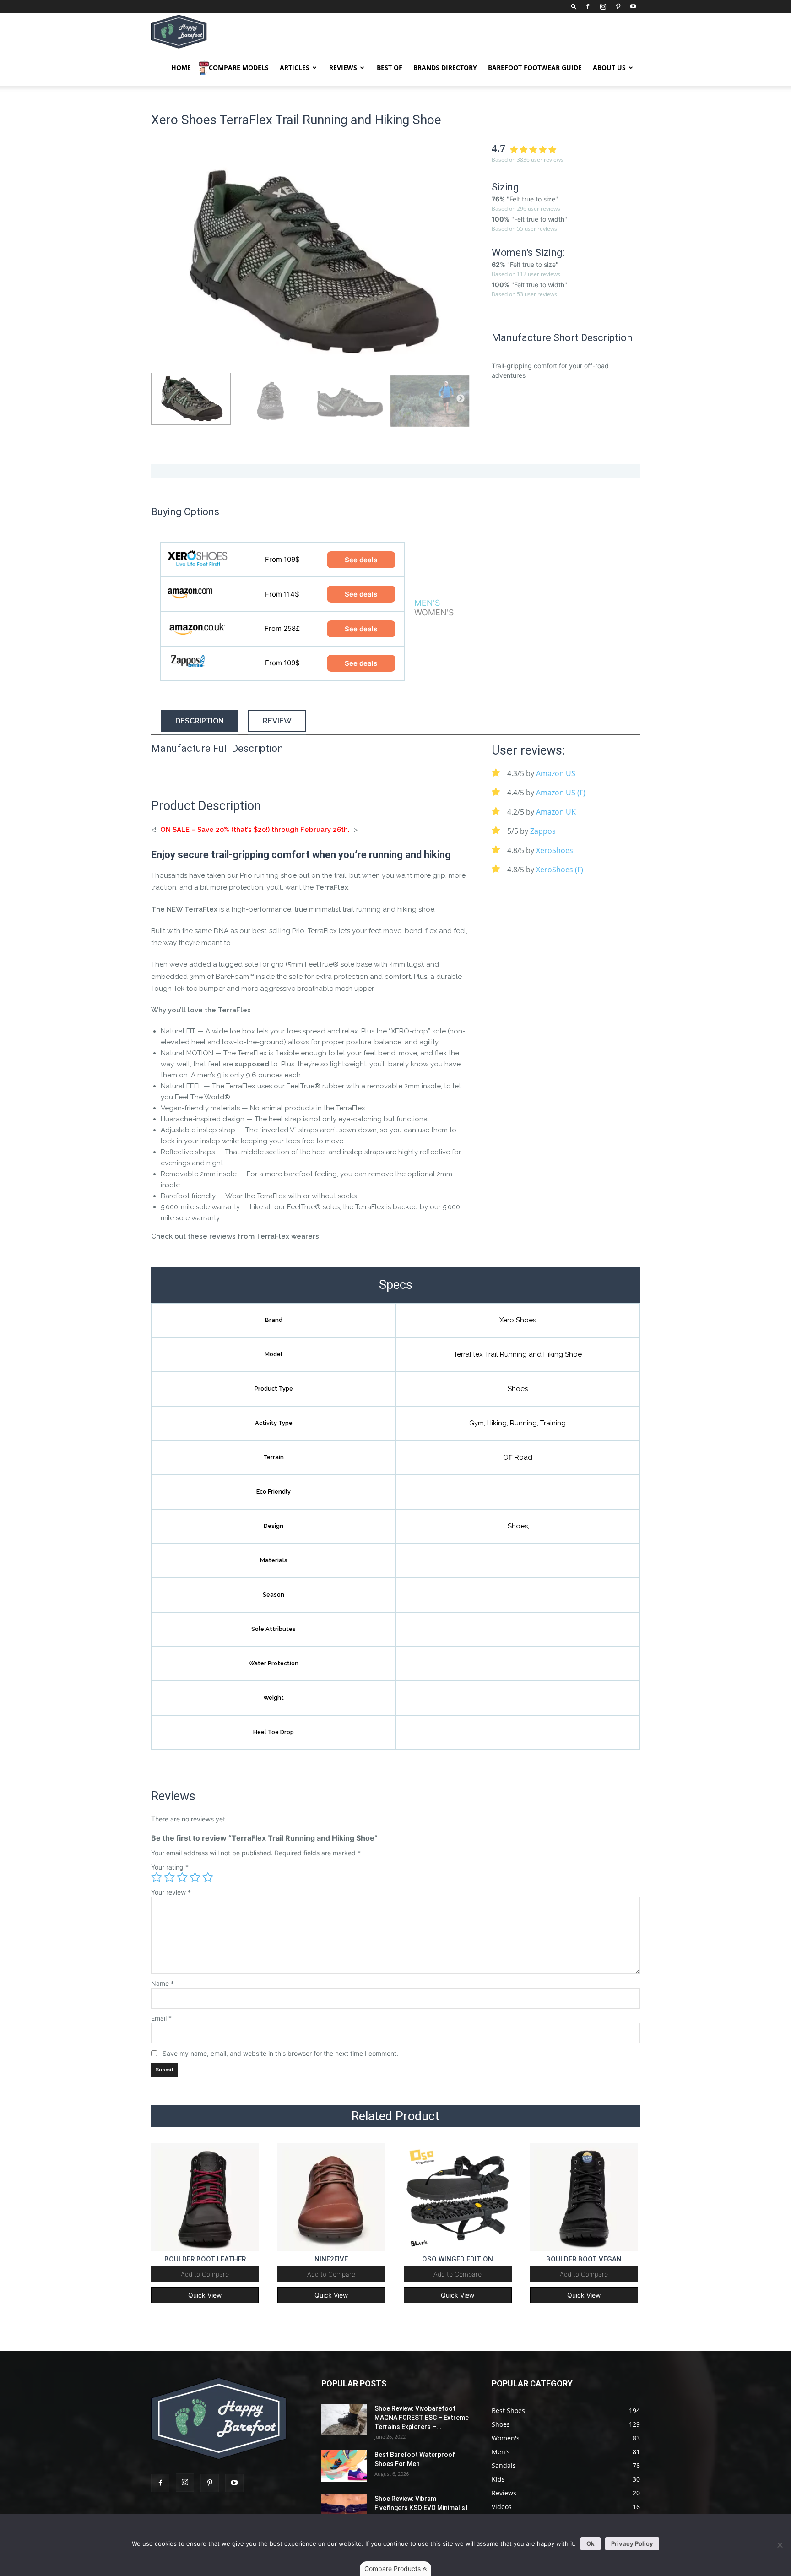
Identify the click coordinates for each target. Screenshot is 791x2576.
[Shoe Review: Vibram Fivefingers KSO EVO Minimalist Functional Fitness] (344, 2510)
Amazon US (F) (561, 793)
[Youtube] (633, 6)
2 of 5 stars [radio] (169, 1877)
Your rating (170, 1867)
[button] (574, 6)
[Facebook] (588, 6)
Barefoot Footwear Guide (535, 68)
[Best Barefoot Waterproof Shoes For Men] (344, 2466)
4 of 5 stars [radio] (195, 1877)
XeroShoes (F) (560, 870)
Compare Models (239, 68)
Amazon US (556, 773)
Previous (160, 262)
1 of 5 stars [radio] (157, 1877)
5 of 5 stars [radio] (208, 1877)
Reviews (343, 68)
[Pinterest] (618, 6)
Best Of (390, 68)
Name (163, 1983)
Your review (171, 1892)
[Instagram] (603, 6)
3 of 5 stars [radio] (182, 1877)
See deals (361, 560)
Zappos (543, 831)
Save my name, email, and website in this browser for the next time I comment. (280, 2053)
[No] (780, 2545)
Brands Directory (445, 68)
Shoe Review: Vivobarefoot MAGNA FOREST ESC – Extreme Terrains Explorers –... (422, 2418)
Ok (591, 2543)
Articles (295, 68)
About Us (609, 68)
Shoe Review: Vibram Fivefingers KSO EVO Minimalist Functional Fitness (421, 2508)
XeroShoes (555, 850)
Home (181, 68)
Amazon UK (556, 812)
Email (161, 2018)
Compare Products (393, 2568)
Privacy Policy (632, 2543)
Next (461, 262)
